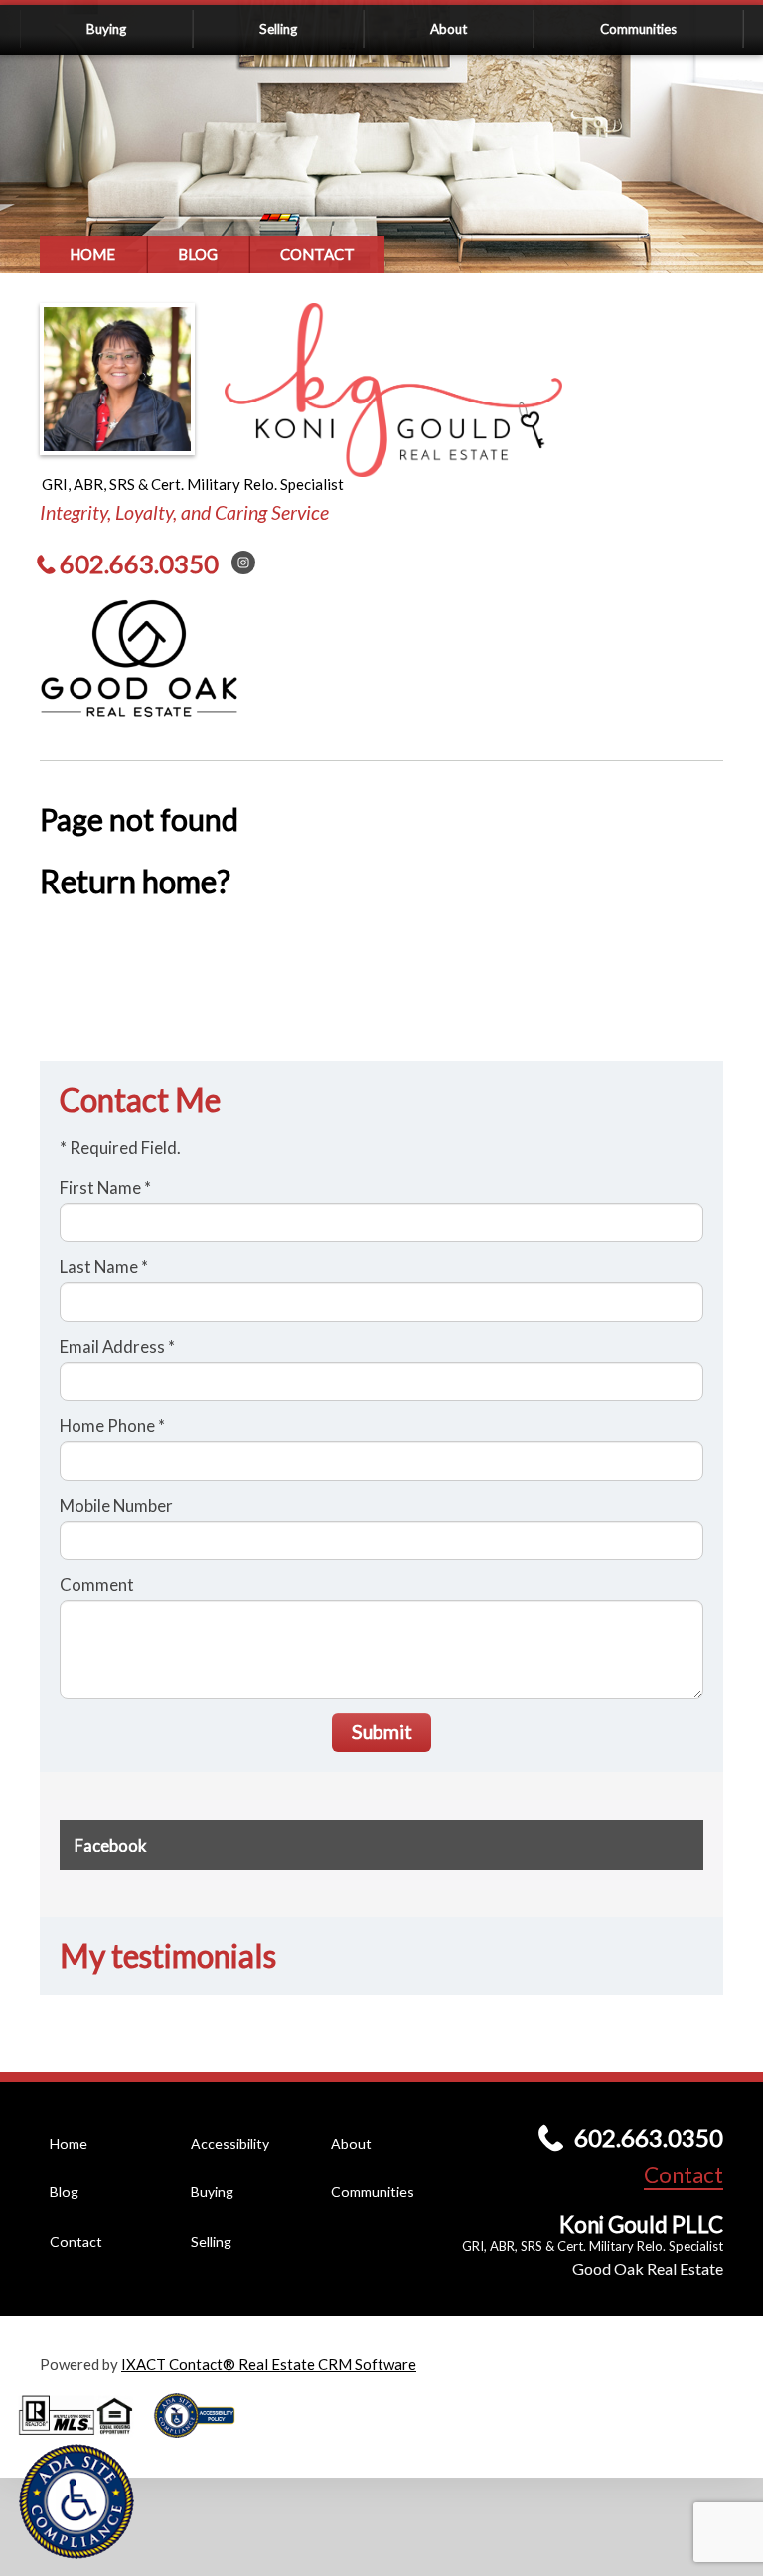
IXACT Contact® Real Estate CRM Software (269, 2364)
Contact (317, 254)
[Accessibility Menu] (76, 2501)
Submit (382, 1732)
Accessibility (230, 2143)
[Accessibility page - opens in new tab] (202, 2444)
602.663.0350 (139, 563)
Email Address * (117, 1346)
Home (92, 254)
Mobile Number (116, 1505)
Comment (97, 1585)
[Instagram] (243, 563)
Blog (198, 254)
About (449, 29)
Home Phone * (112, 1426)
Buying (106, 29)
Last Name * (104, 1267)
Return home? (135, 882)
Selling (278, 29)
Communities (638, 29)
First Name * (105, 1187)
